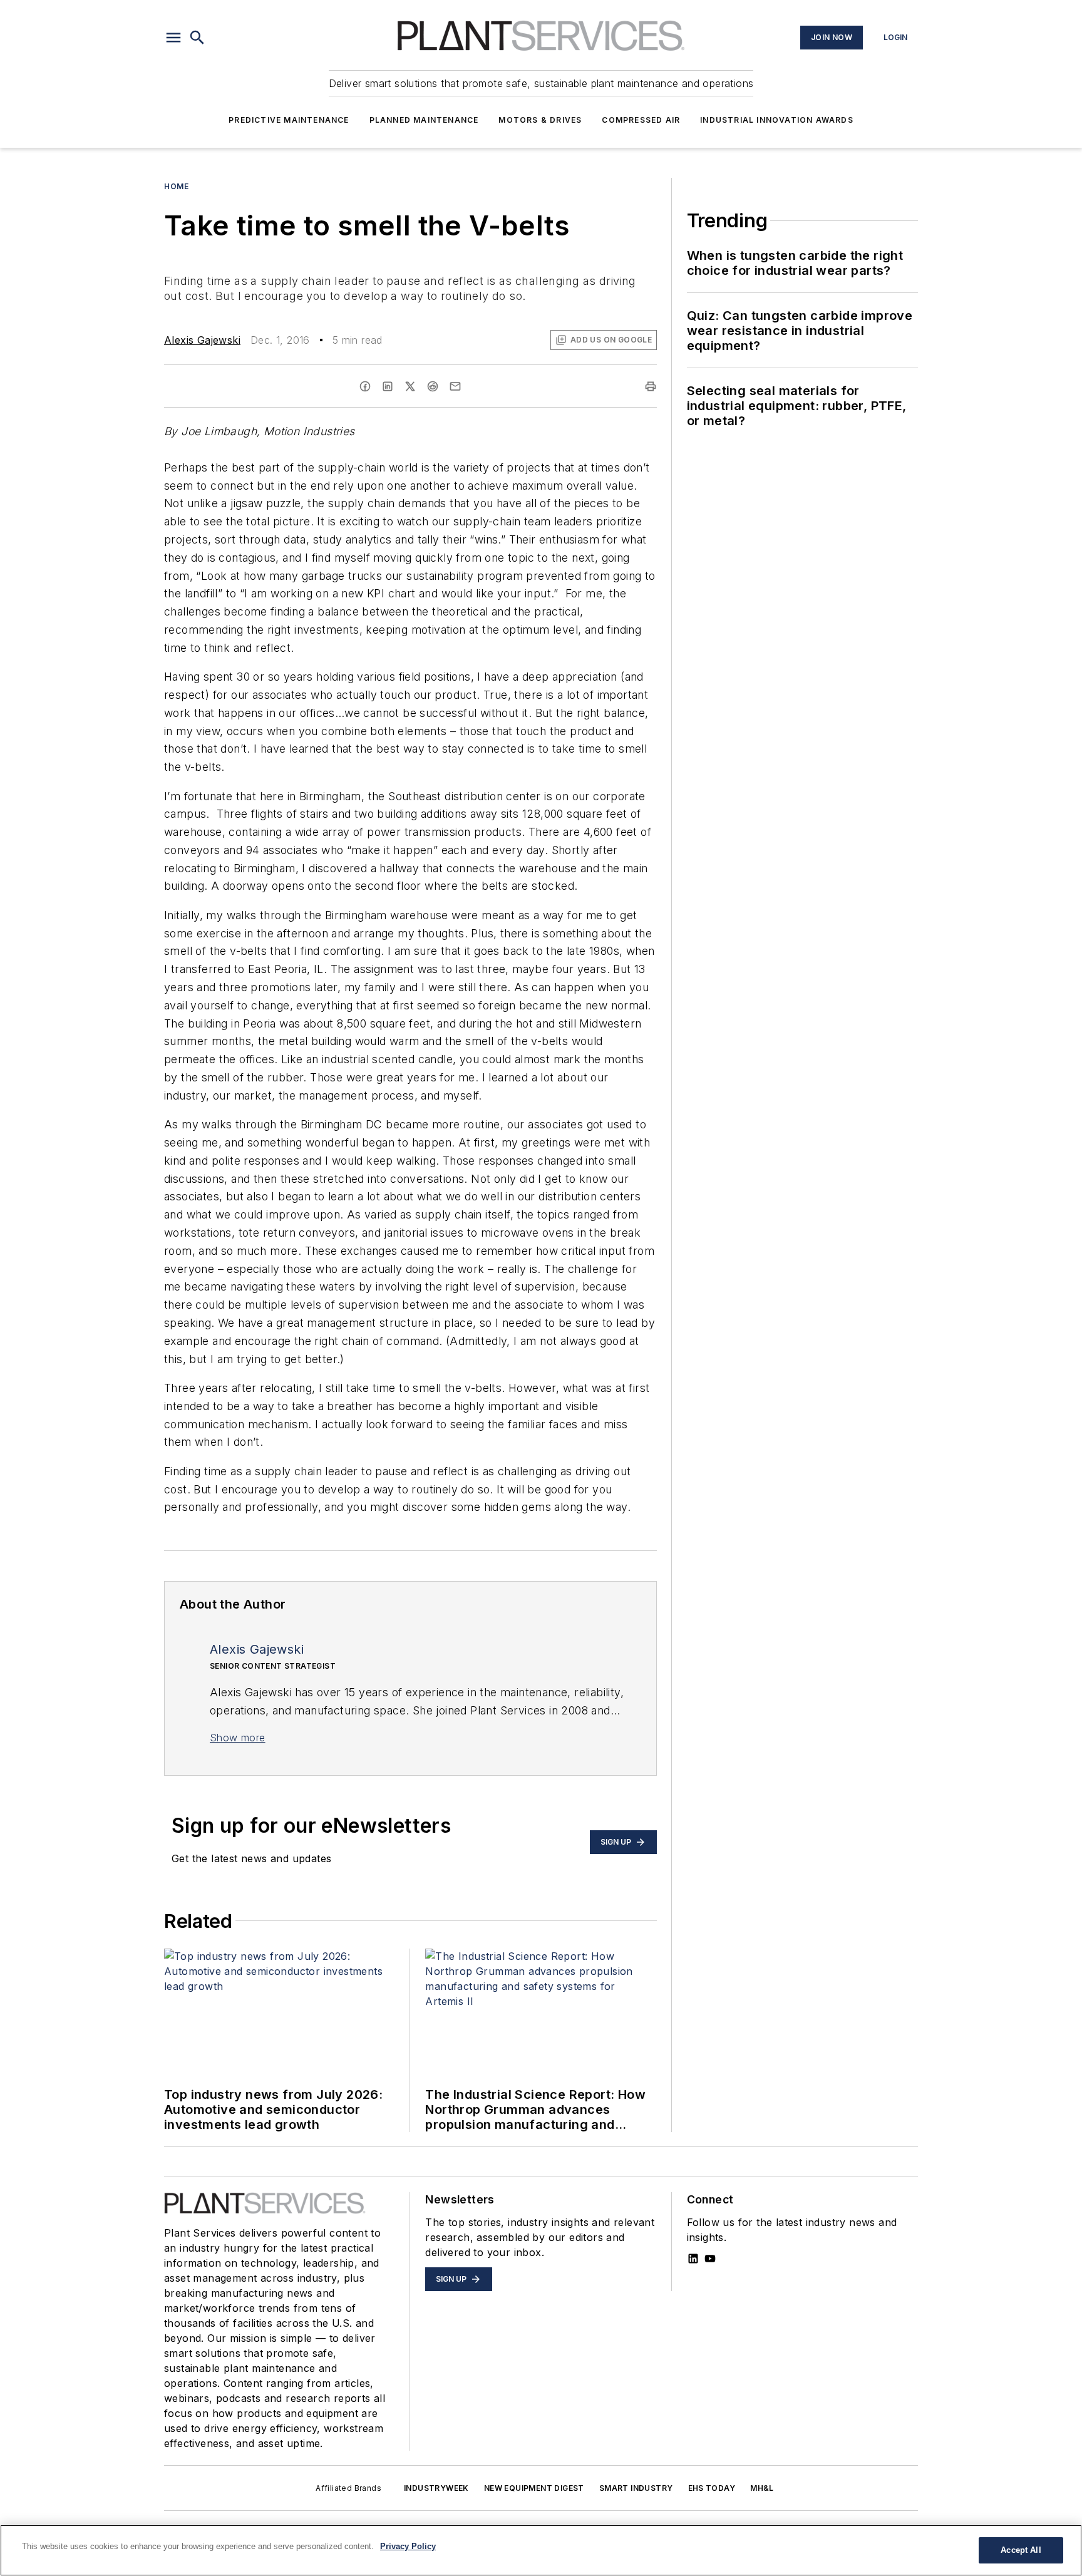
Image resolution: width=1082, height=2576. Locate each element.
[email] (455, 386)
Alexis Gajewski (202, 340)
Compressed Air (641, 120)
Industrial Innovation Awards (777, 120)
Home (176, 186)
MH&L (762, 2488)
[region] (541, 2550)
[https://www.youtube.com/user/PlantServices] (710, 2259)
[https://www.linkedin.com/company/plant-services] (693, 2259)
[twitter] (410, 386)
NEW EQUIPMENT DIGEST (534, 2488)
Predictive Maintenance (289, 120)
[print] (651, 386)
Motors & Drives (540, 120)
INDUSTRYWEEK (436, 2488)
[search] (197, 38)
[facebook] (365, 386)
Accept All (1021, 2550)
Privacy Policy (408, 2546)
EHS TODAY (712, 2488)
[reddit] (433, 386)
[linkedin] (388, 386)
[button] (173, 38)
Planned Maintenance (424, 120)
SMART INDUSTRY (636, 2488)
